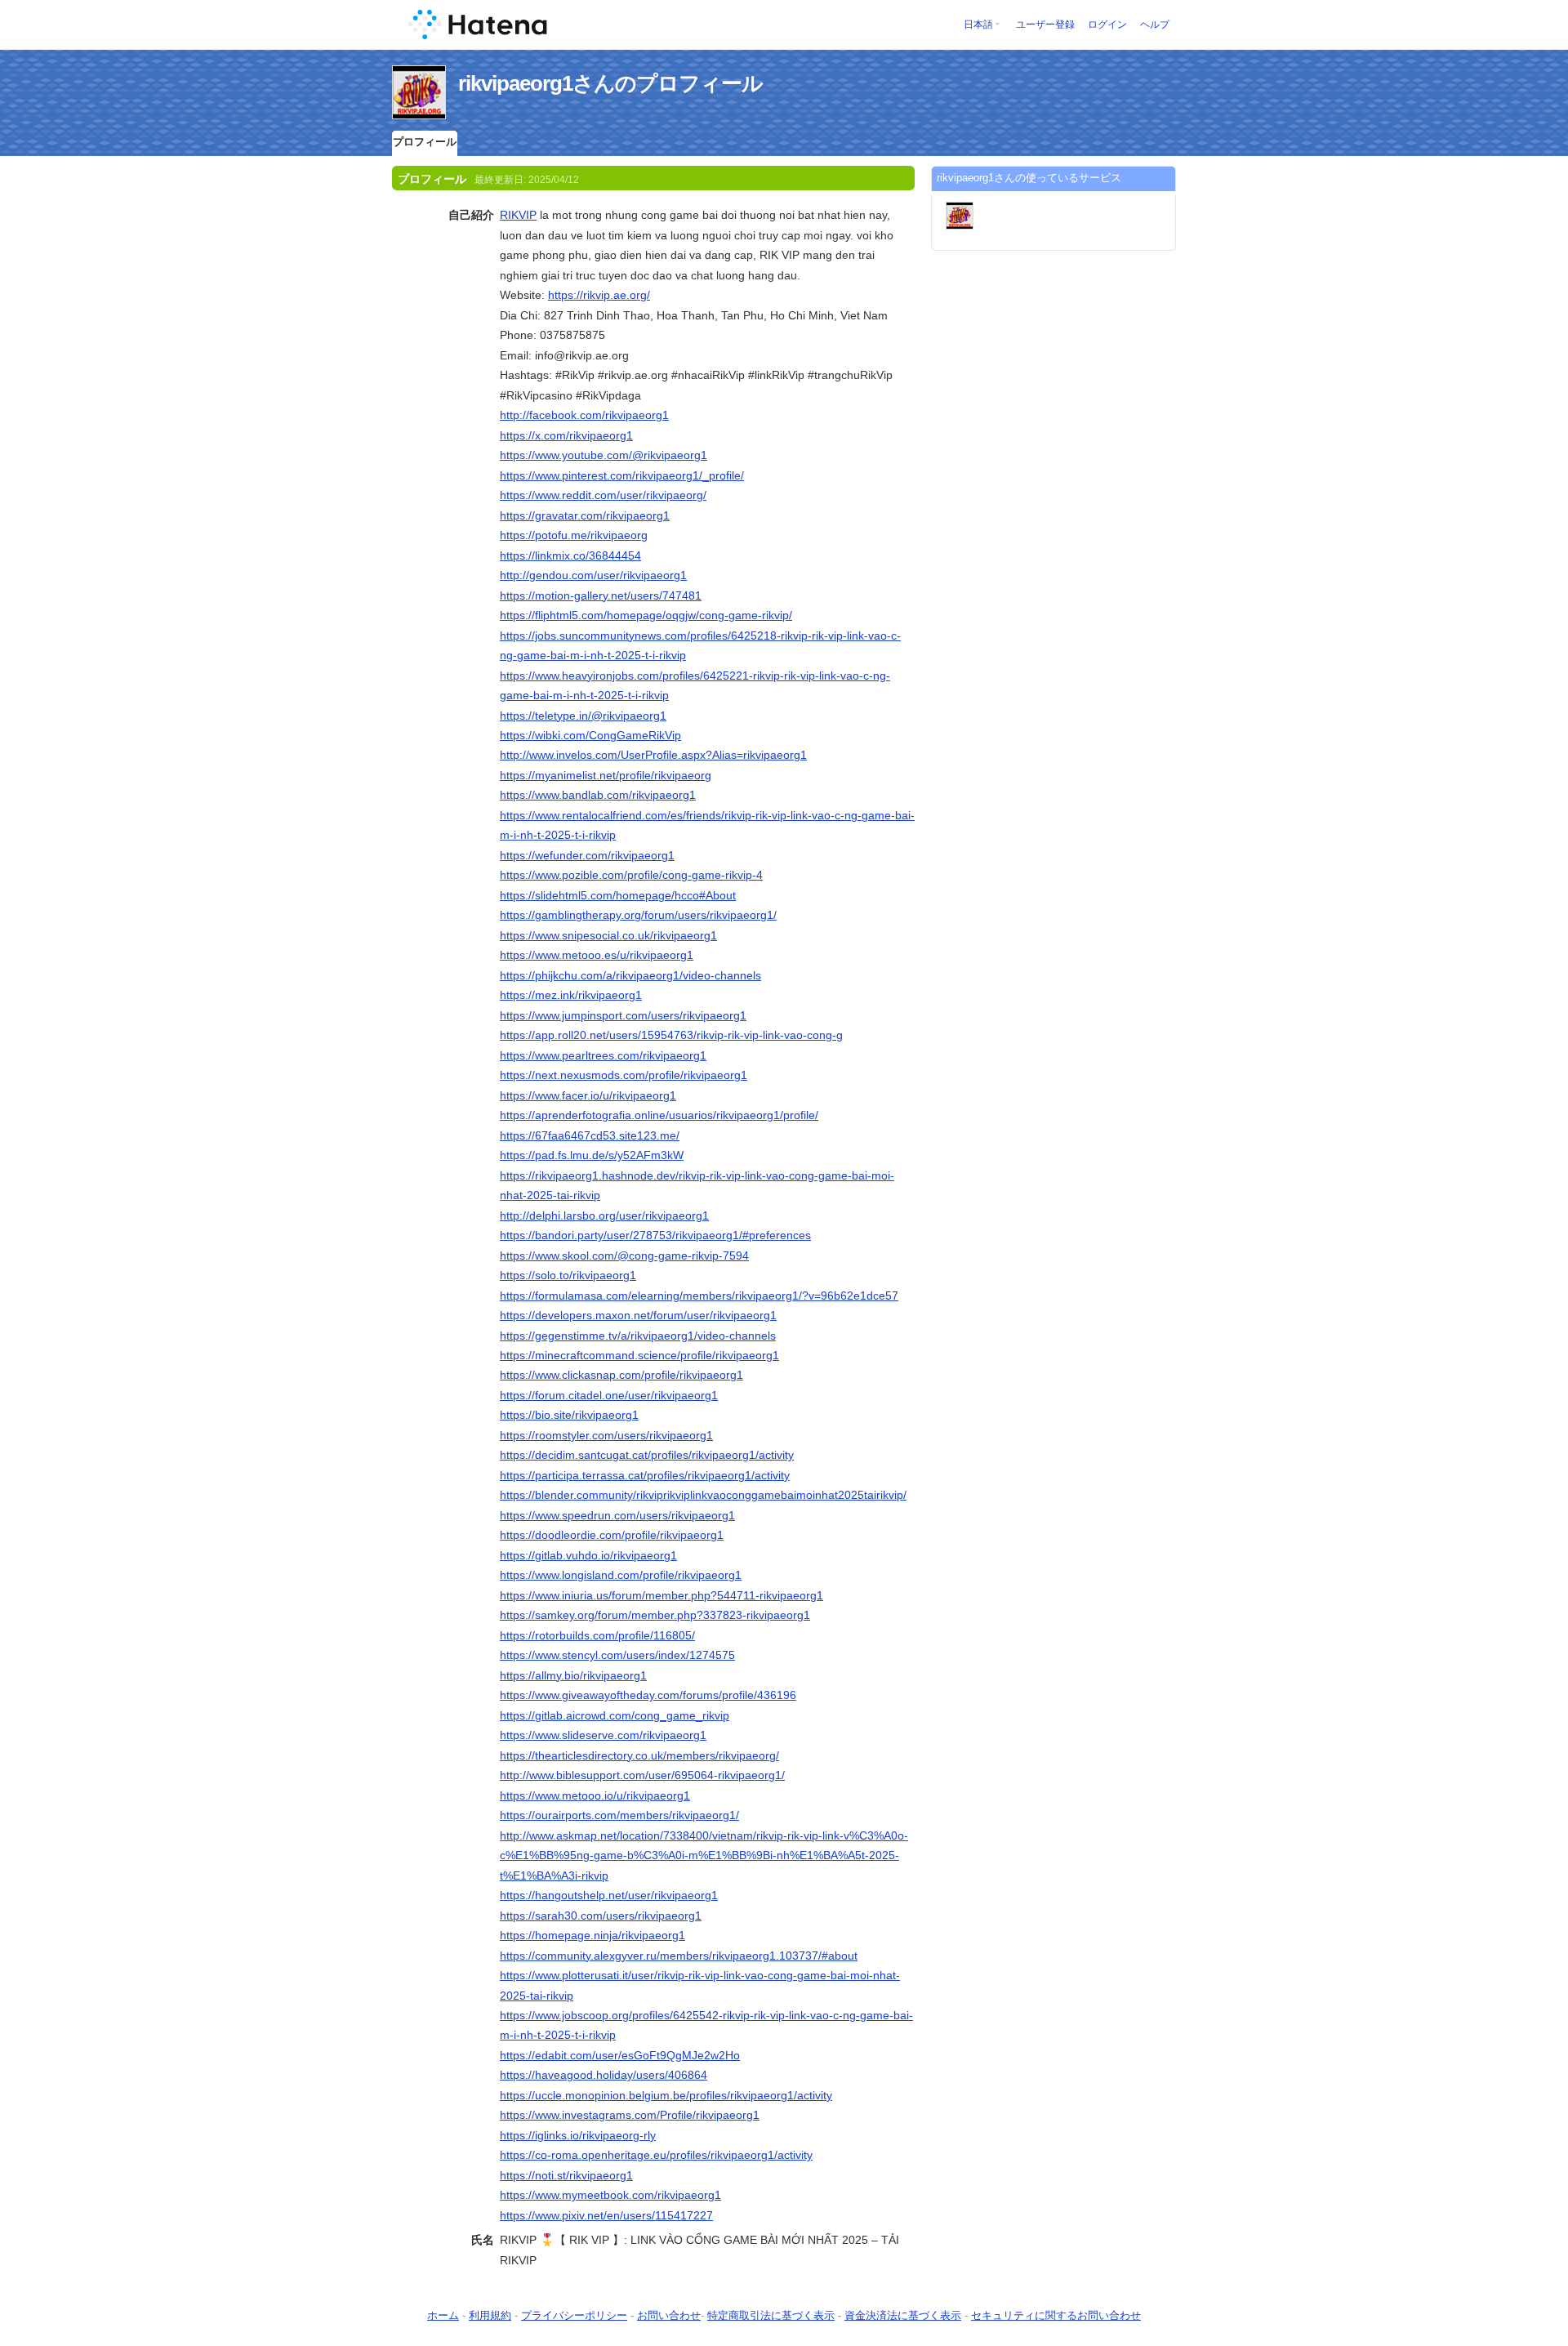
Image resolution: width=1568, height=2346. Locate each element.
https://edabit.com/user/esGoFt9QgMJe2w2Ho (620, 2055)
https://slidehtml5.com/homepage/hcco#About (618, 895)
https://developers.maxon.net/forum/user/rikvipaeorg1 (638, 1315)
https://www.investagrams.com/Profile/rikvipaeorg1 (630, 2115)
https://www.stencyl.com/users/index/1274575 (617, 1655)
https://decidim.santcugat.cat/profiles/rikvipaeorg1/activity (647, 1455)
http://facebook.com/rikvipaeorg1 (584, 415)
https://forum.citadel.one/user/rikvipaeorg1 (609, 1395)
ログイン (1107, 25)
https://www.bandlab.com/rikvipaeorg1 (598, 795)
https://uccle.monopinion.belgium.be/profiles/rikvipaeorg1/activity (666, 2095)
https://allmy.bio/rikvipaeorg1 (573, 1675)
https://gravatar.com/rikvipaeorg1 (585, 515)
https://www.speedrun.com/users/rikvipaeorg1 (617, 1515)
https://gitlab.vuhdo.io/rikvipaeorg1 (588, 1555)
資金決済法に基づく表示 (903, 2315)
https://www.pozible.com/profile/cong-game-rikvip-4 (631, 875)
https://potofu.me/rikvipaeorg (574, 535)
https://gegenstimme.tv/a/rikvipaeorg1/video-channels (638, 1336)
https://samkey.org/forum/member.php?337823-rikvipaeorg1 (655, 1615)
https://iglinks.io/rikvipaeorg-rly (578, 2135)
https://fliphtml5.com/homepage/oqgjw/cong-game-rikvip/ (646, 615)
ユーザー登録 (1045, 25)
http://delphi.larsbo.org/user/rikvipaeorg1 (604, 1215)
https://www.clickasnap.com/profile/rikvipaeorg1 (621, 1375)
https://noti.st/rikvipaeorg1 (566, 2175)
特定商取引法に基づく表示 (771, 2315)
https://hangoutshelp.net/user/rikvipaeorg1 (609, 1895)
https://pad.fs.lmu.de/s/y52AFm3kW (592, 1155)
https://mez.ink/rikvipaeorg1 (571, 995)
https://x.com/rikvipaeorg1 (566, 435)
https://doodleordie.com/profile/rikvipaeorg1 (612, 1535)
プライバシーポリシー (574, 2315)
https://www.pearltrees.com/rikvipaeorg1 (603, 1055)
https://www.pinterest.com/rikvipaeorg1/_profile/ (622, 475)
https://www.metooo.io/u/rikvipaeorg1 (595, 1795)
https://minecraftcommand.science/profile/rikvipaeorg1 (639, 1355)
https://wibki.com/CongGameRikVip (590, 735)
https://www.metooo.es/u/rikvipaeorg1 (597, 955)
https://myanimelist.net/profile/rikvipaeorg (606, 775)
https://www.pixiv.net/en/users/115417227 (606, 2215)
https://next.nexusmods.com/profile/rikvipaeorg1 (624, 1075)
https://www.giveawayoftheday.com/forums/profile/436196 (648, 1695)
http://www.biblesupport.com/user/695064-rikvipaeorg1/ (642, 1775)
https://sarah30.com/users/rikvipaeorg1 (601, 1916)
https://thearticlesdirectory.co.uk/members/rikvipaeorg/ (639, 1755)
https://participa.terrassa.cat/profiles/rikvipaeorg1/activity (645, 1475)
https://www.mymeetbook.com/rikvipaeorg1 (610, 2195)
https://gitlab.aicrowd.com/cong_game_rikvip (615, 1715)
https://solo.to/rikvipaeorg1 (568, 1275)
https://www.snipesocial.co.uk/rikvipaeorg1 (608, 935)
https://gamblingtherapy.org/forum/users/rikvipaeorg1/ (638, 915)
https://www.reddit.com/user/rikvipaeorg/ (603, 495)
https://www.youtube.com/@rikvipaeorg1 (604, 455)
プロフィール (425, 142)
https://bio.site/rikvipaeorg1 (569, 1415)
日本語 (978, 25)
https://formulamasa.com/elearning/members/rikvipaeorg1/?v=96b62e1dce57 (699, 1296)
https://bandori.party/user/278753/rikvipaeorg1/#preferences (655, 1235)
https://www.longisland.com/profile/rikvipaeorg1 (621, 1575)
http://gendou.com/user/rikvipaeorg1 (593, 575)
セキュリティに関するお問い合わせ (1056, 2315)
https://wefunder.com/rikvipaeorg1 (587, 855)
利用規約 (490, 2315)
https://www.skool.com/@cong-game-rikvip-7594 (624, 1256)
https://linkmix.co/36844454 (570, 555)
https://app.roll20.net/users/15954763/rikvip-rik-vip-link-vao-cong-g (671, 1035)
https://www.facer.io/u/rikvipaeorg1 (588, 1095)
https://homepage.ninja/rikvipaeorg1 (592, 1935)
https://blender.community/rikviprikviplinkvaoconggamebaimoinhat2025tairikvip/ (703, 1495)
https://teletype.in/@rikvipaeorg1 (583, 716)
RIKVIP (518, 215)
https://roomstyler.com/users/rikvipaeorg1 (606, 1435)
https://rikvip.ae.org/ (599, 295)
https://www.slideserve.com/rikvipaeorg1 (603, 1735)
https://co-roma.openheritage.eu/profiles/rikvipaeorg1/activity (656, 2155)
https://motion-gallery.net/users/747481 (601, 595)
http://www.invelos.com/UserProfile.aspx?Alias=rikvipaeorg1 (653, 755)
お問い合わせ (669, 2315)
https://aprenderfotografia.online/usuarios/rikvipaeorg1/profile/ (659, 1115)
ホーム (443, 2315)
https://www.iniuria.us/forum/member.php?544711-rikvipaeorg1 (661, 1595)
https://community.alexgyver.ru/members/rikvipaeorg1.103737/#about (679, 1956)
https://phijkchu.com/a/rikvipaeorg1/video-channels (630, 975)
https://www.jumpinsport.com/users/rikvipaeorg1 (623, 1015)
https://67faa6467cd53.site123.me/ (590, 1135)
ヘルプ (1155, 25)
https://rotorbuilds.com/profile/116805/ (597, 1635)
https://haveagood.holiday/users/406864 (604, 2075)
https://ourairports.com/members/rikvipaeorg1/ (619, 1815)
